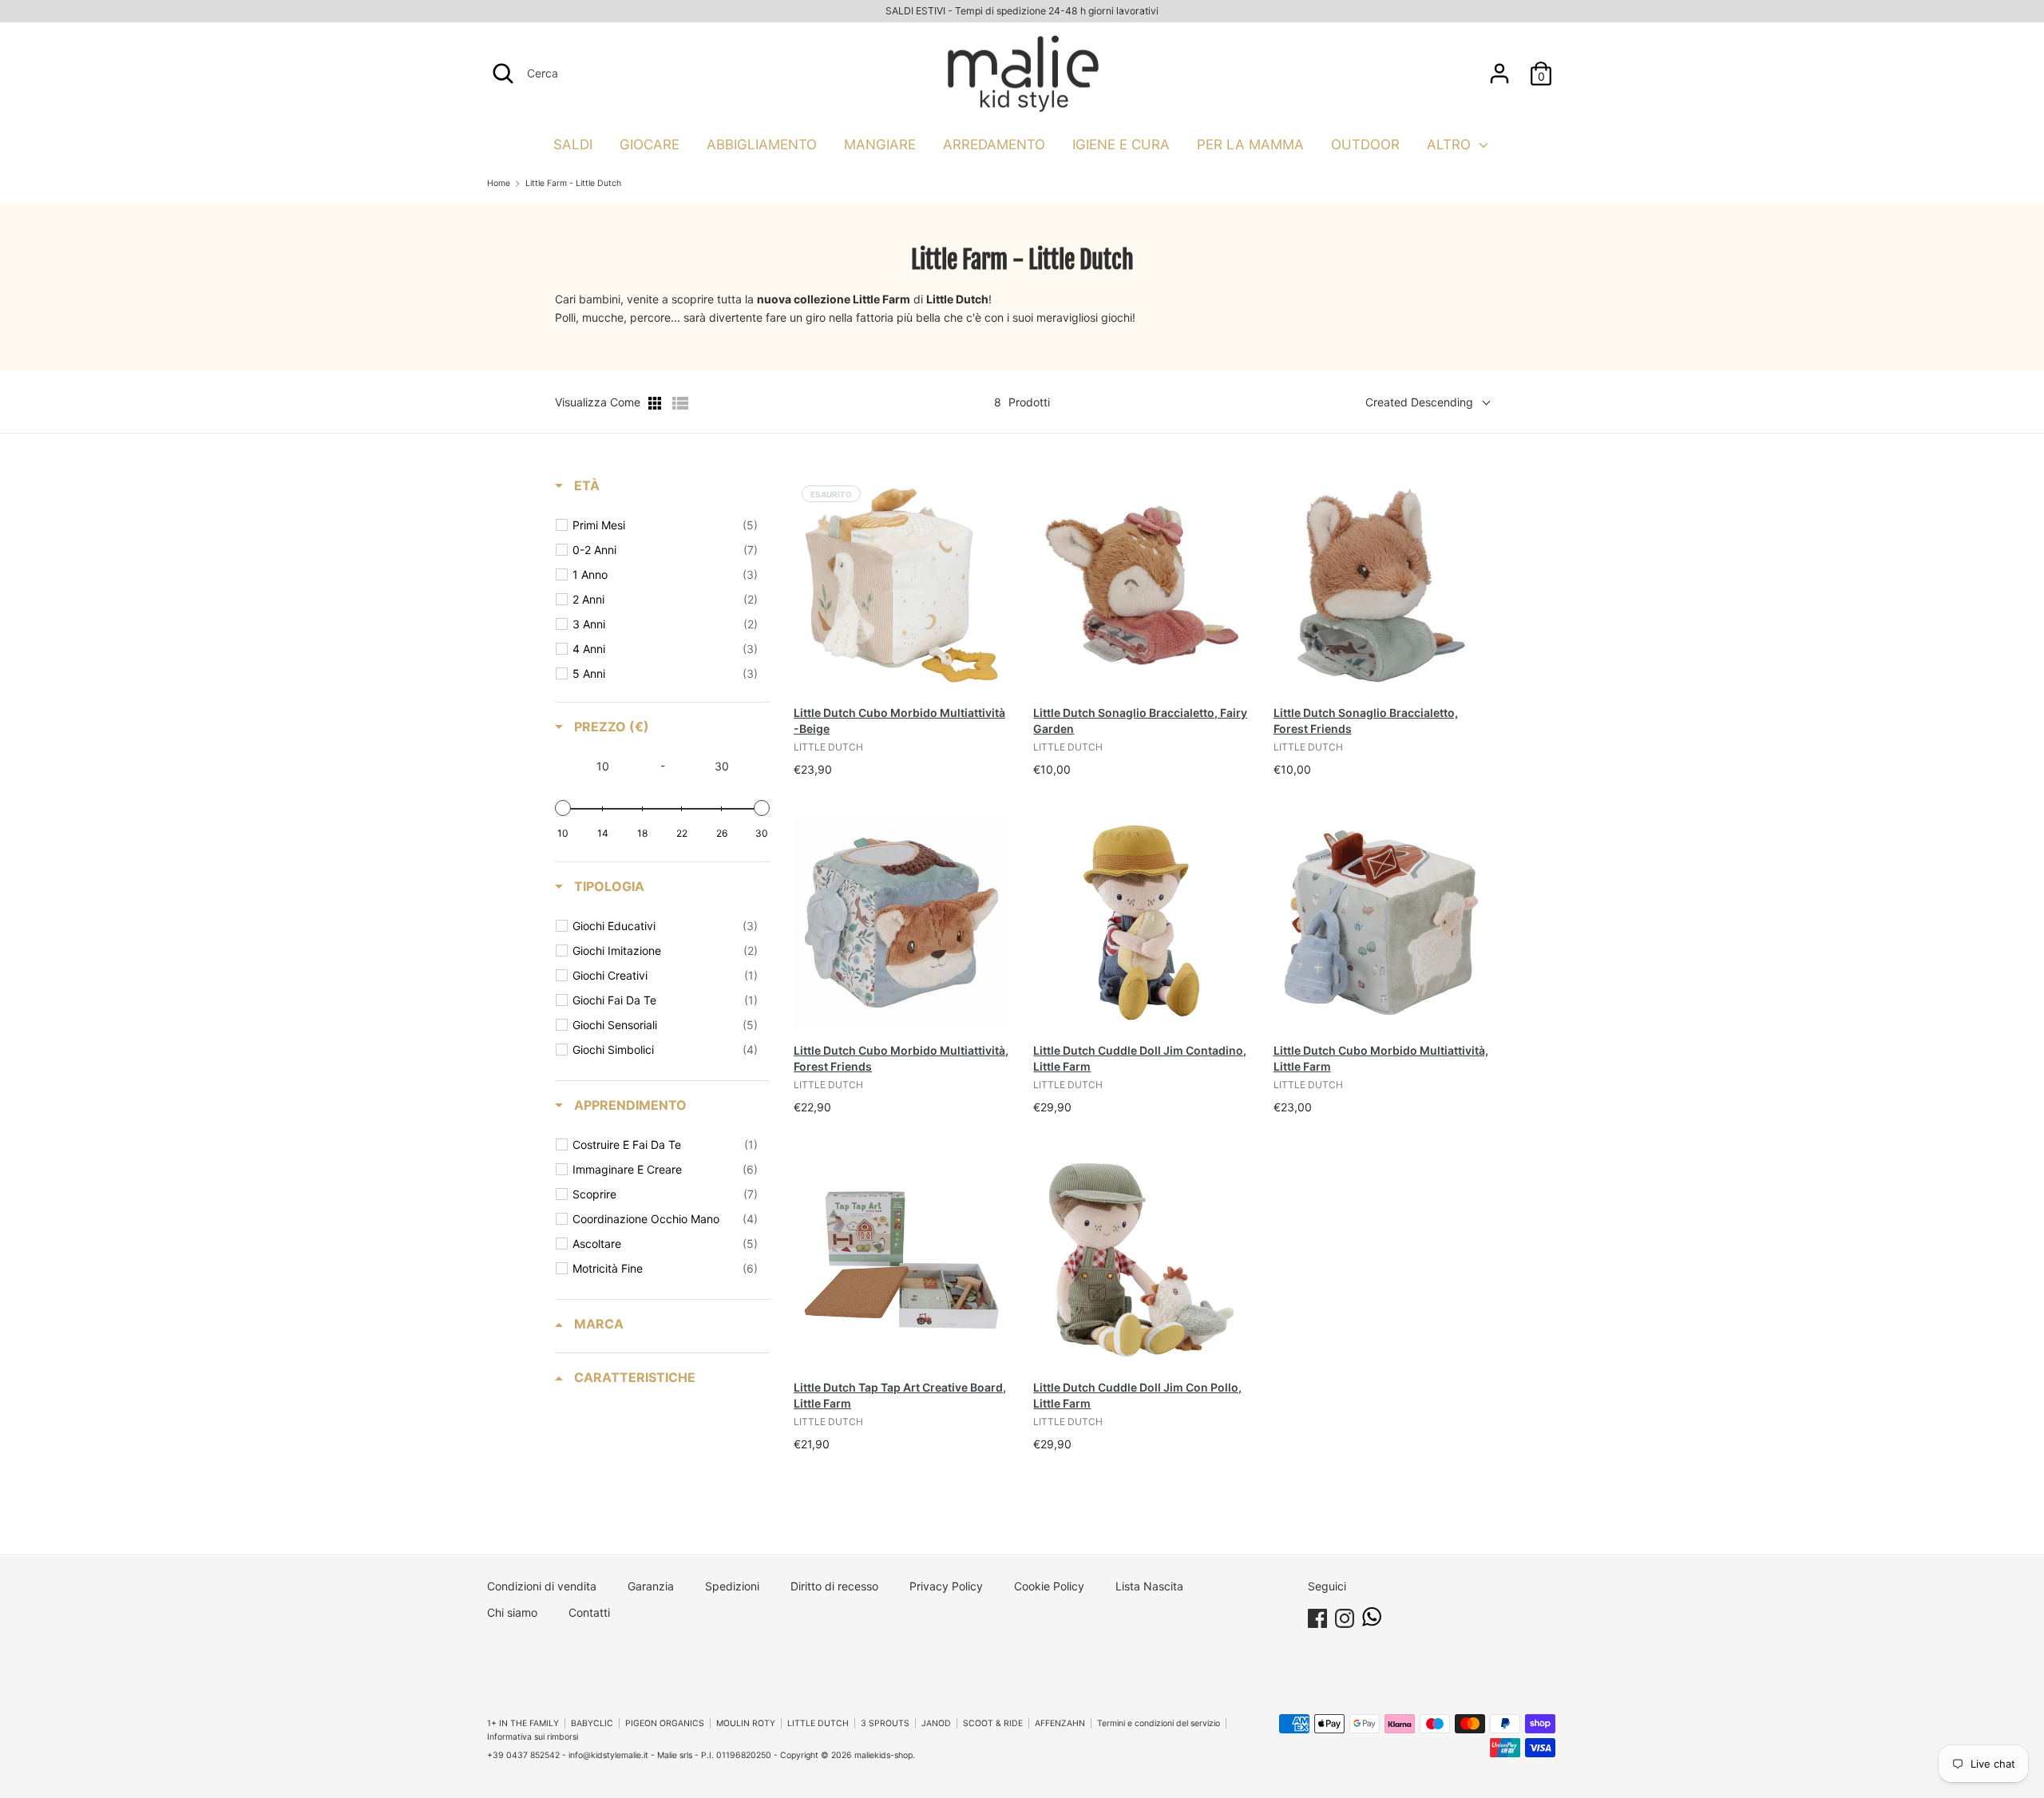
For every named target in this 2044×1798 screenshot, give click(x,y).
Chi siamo (512, 1612)
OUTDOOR (1365, 145)
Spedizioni (732, 1586)
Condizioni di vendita (542, 1586)
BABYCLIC (592, 1723)
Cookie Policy (1049, 1586)
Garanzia (651, 1586)
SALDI (573, 145)
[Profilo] (1499, 66)
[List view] (680, 403)
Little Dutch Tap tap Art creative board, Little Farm (900, 1395)
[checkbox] (665, 525)
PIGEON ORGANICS (665, 1723)
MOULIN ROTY (746, 1723)
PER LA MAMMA (1250, 145)
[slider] (563, 808)
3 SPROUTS (885, 1723)
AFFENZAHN (1060, 1723)
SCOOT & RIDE (993, 1723)
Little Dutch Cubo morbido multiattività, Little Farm (1381, 1058)
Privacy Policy (946, 1586)
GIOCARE (650, 145)
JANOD (936, 1723)
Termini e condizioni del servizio (1159, 1723)
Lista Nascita (1149, 1586)
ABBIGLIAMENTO (762, 145)
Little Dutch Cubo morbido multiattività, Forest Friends (901, 1058)
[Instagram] (1345, 1616)
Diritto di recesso (834, 1586)
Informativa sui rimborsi (533, 1737)
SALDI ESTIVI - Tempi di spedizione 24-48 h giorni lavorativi (1022, 11)
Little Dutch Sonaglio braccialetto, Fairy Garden (1140, 721)
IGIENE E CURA (1121, 145)
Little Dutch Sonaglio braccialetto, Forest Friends (1366, 721)
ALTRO (1451, 145)
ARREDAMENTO (994, 145)
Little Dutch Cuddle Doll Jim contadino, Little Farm (1140, 1058)
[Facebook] (1317, 1616)
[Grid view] (656, 403)
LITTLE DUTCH (818, 1723)
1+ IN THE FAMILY (523, 1723)
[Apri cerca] (503, 73)
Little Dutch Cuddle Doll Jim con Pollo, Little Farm (1137, 1395)
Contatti (589, 1612)
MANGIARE (880, 145)
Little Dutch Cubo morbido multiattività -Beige (899, 721)
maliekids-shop (883, 1755)
